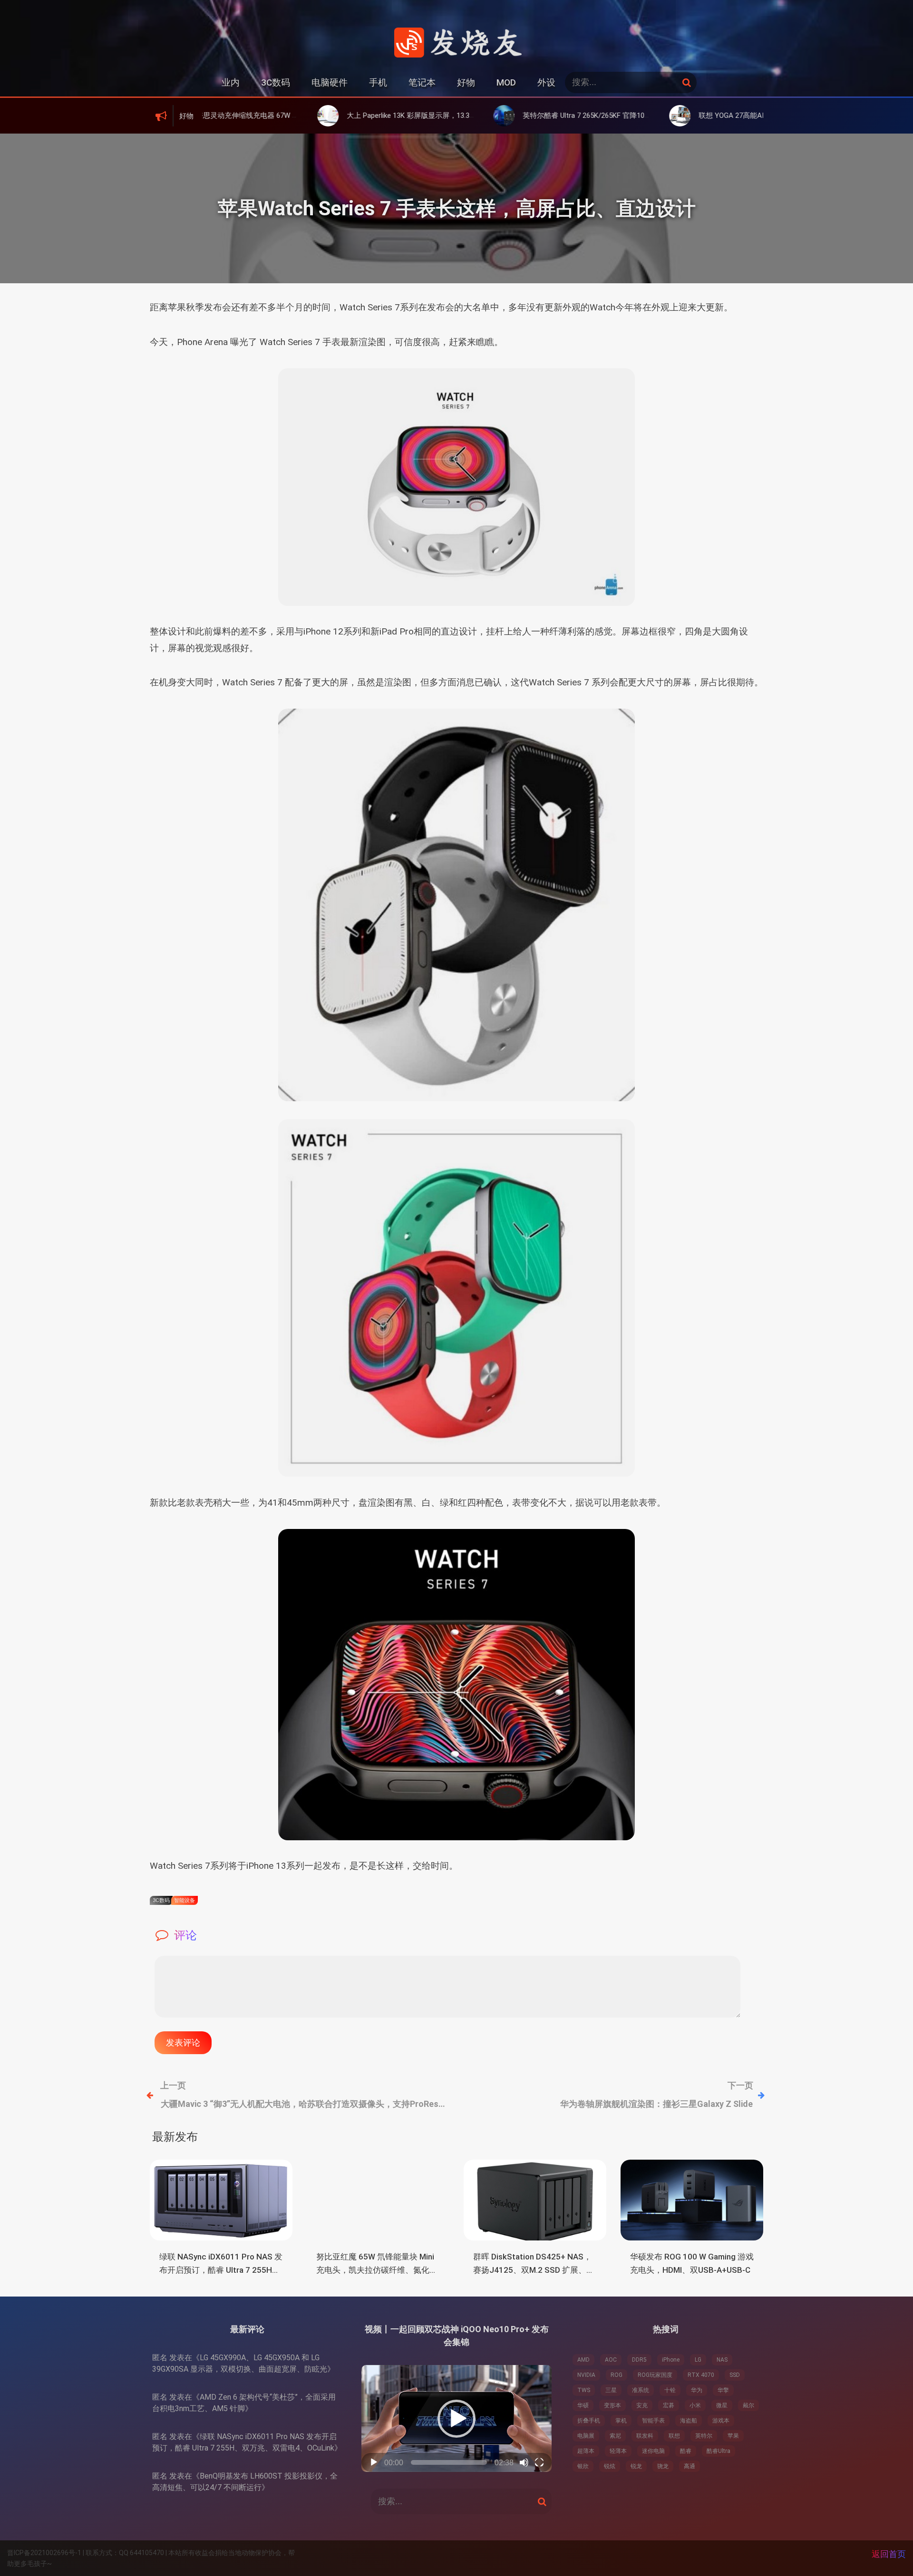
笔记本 (422, 82)
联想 (674, 2436)
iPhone (671, 2360)
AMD (583, 2360)
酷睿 (686, 2451)
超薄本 (586, 2451)
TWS (584, 2390)
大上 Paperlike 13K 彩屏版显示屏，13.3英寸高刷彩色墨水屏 (356, 115)
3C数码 (276, 82)
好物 (466, 82)
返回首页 (889, 2554)
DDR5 (639, 2360)
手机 (378, 82)
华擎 (723, 2390)
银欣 (583, 2466)
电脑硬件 (330, 82)
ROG (617, 2375)
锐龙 (636, 2466)
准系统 (641, 2390)
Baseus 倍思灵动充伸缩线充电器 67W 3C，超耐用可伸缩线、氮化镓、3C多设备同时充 (223, 115)
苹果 (733, 2436)
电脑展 (586, 2436)
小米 (695, 2405)
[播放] (374, 2462)
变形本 (612, 2405)
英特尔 (704, 2436)
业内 (231, 82)
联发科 (645, 2436)
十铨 (670, 2390)
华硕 (583, 2405)
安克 (642, 2405)
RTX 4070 (701, 2375)
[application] (456, 2418)
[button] (456, 2419)
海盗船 (689, 2421)
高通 (690, 2466)
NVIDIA (586, 2375)
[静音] (524, 2462)
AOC (611, 2360)
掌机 (621, 2421)
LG (698, 2360)
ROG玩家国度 (655, 2375)
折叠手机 (589, 2421)
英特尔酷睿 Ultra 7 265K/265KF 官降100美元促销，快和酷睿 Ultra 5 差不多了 (560, 115)
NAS (722, 2360)
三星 (611, 2390)
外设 (546, 82)
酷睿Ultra (719, 2451)
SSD (735, 2375)
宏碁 (669, 2405)
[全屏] (539, 2462)
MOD (506, 82)
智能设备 (185, 1900)
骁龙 (663, 2466)
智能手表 (653, 2421)
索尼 (615, 2436)
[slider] (449, 2462)
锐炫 (610, 2466)
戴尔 (748, 2405)
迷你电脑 (653, 2451)
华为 (697, 2390)
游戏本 (721, 2421)
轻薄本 (618, 2451)
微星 (722, 2405)
